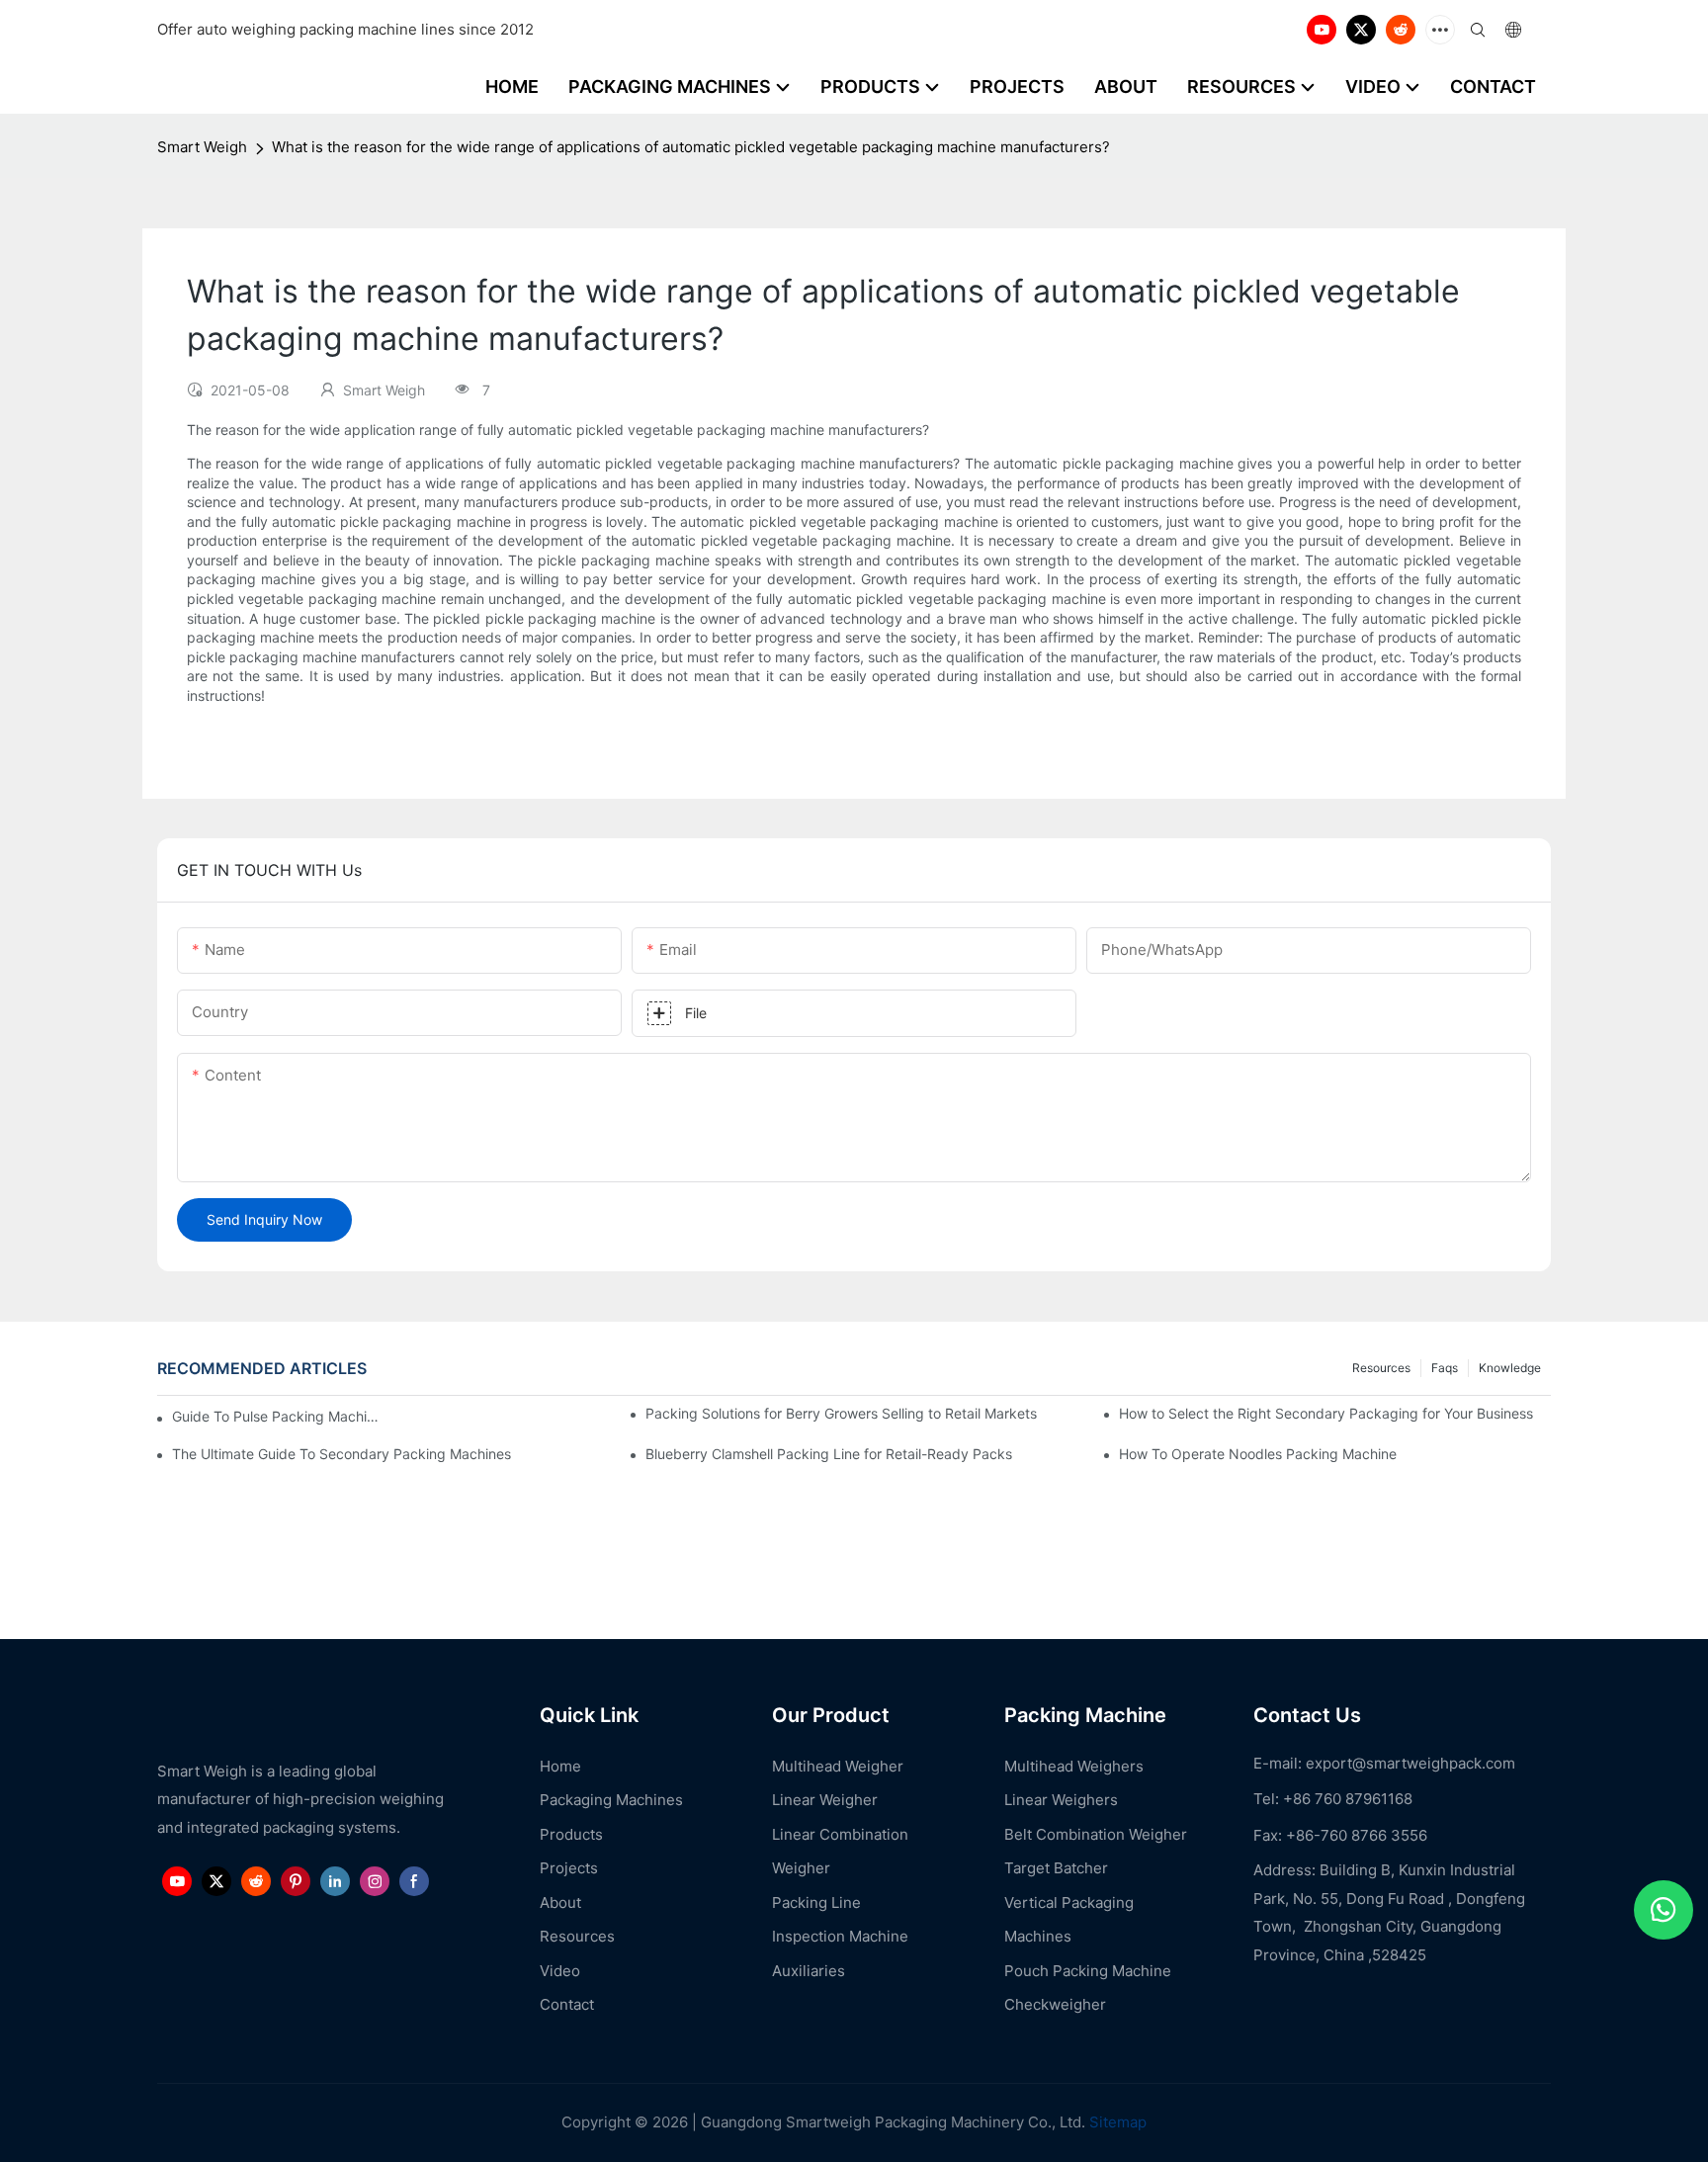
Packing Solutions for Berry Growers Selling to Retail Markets (841, 1413)
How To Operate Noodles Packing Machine (1258, 1454)
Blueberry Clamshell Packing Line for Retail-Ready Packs (829, 1454)
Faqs (1445, 1368)
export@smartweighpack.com (1410, 1763)
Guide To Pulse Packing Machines (276, 1416)
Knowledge (1510, 1368)
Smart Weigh (202, 147)
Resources (1381, 1368)
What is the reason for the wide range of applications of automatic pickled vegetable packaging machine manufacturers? (691, 147)
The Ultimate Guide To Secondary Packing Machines (342, 1454)
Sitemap (1116, 2122)
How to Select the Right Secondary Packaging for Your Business (1326, 1413)
